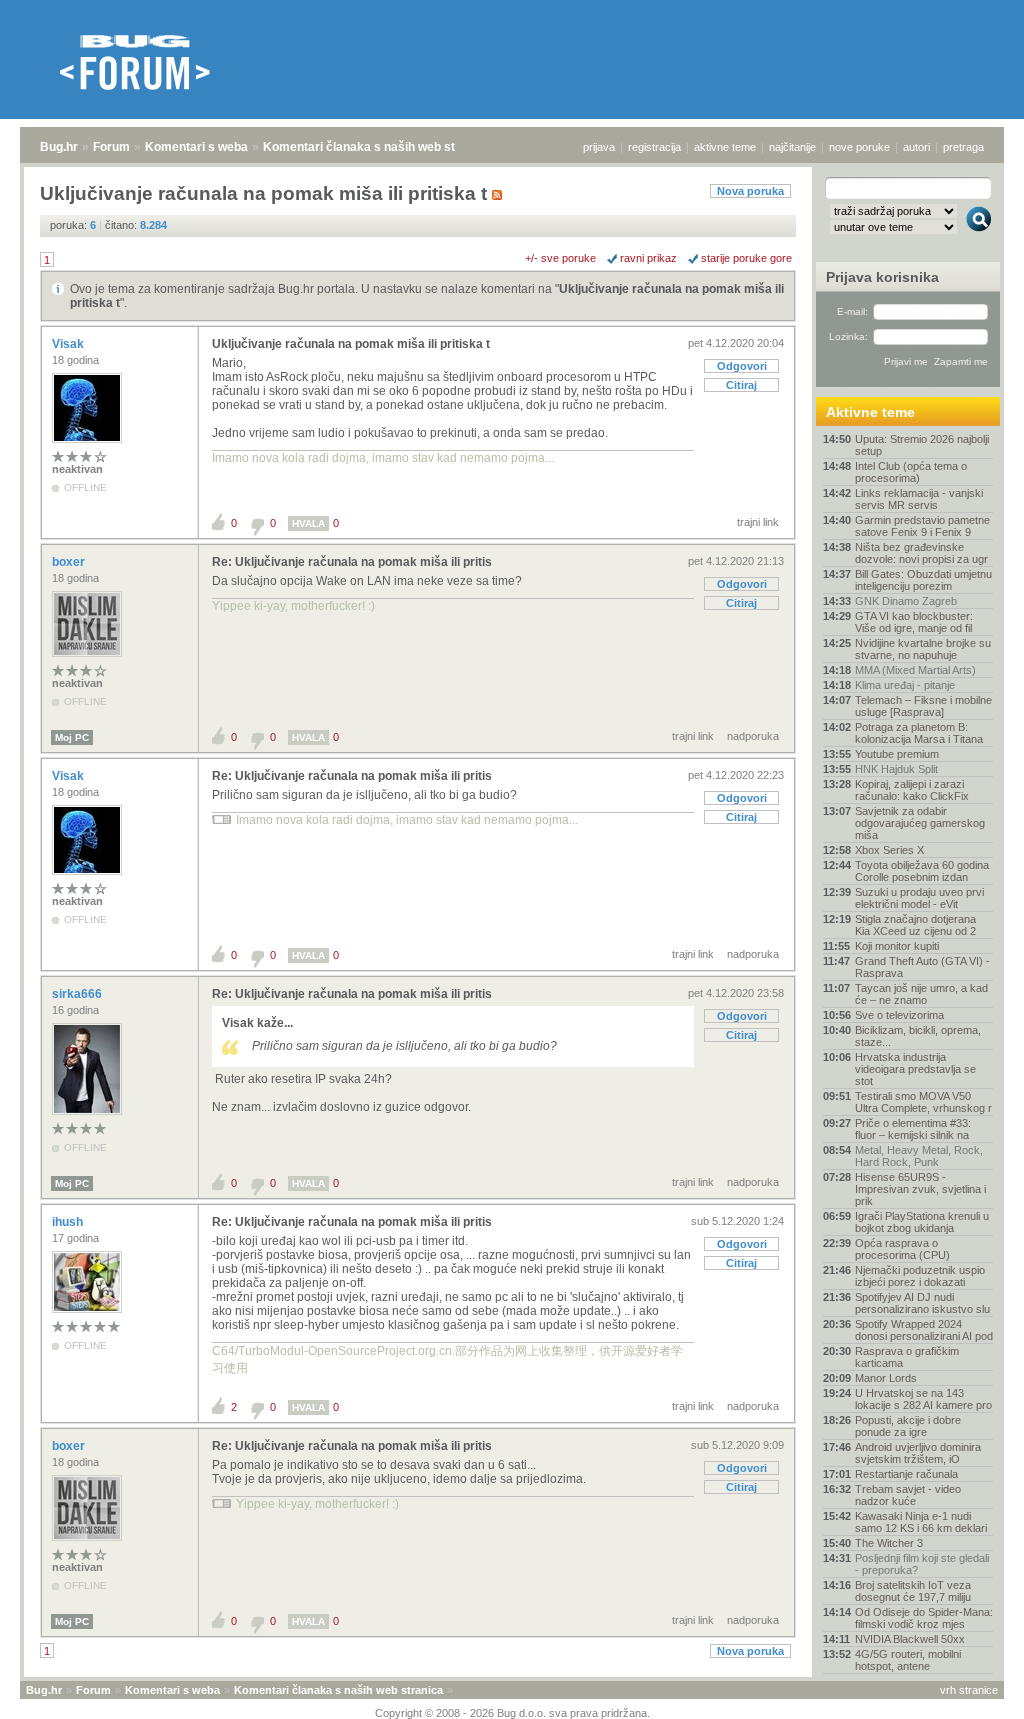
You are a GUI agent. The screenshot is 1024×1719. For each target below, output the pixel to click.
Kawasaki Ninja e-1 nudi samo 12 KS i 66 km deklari (921, 1522)
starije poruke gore (746, 258)
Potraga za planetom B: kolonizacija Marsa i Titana (919, 733)
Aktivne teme (870, 412)
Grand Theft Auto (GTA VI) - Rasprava (922, 967)
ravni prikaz (648, 258)
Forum (111, 147)
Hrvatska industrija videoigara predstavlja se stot (915, 1069)
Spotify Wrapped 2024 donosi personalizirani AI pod (924, 1330)
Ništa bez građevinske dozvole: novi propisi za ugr (921, 553)
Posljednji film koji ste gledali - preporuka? (922, 1564)
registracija (654, 147)
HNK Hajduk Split (896, 769)
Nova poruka (750, 191)
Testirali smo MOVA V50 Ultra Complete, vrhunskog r (923, 1102)
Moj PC (72, 737)
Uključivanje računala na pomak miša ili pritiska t (351, 344)
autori (916, 147)
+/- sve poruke (560, 258)
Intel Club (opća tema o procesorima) (911, 472)
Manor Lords (886, 1378)
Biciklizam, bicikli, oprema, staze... (918, 1036)
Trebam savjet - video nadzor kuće (908, 1495)
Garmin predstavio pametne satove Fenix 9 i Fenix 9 (922, 526)
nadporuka (753, 736)
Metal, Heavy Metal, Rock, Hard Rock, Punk (919, 1156)
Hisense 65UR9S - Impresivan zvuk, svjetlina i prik (920, 1189)
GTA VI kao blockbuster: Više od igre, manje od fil (914, 622)
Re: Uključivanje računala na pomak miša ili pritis (352, 562)
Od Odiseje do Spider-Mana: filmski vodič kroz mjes (924, 1618)
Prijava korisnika (882, 277)
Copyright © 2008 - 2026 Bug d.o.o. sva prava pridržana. (512, 1713)
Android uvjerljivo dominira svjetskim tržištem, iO (918, 1453)
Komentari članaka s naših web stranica (377, 147)
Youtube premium (897, 754)
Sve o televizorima (899, 1015)
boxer (70, 562)
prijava (599, 147)
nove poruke (859, 147)
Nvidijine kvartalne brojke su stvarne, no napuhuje (923, 649)
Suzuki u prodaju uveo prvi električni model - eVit (919, 898)
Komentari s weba (196, 147)
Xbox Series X (889, 850)
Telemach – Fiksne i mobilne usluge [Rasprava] (923, 706)
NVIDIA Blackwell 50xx (910, 1639)
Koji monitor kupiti (897, 946)
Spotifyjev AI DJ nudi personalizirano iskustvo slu (922, 1303)
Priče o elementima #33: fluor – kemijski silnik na (913, 1129)
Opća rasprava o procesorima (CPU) (902, 1249)
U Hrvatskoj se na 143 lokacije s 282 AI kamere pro (923, 1399)
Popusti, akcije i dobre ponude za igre (908, 1426)
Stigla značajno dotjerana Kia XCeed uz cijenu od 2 (915, 925)
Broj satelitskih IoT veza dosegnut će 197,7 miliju (913, 1591)
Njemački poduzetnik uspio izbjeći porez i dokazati (920, 1276)
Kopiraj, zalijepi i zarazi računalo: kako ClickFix (912, 790)
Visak (69, 344)
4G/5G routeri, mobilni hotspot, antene (908, 1660)
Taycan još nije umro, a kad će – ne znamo (921, 994)
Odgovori (742, 366)
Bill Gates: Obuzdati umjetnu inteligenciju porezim (923, 580)
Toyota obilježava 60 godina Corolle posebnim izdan (922, 871)
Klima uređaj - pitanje (905, 685)
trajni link (758, 522)
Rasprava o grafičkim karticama (907, 1357)
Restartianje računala (906, 1474)
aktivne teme (725, 147)
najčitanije (792, 147)
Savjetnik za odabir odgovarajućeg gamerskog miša (920, 823)
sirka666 (78, 994)
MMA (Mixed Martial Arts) (915, 670)
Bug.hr (59, 147)
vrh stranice (969, 1690)
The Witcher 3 (889, 1543)
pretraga (963, 147)
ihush (69, 1222)
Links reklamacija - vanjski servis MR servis (919, 499)
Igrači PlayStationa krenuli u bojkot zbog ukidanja (922, 1222)
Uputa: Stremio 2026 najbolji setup (922, 445)
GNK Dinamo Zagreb (906, 601)
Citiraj (741, 385)
